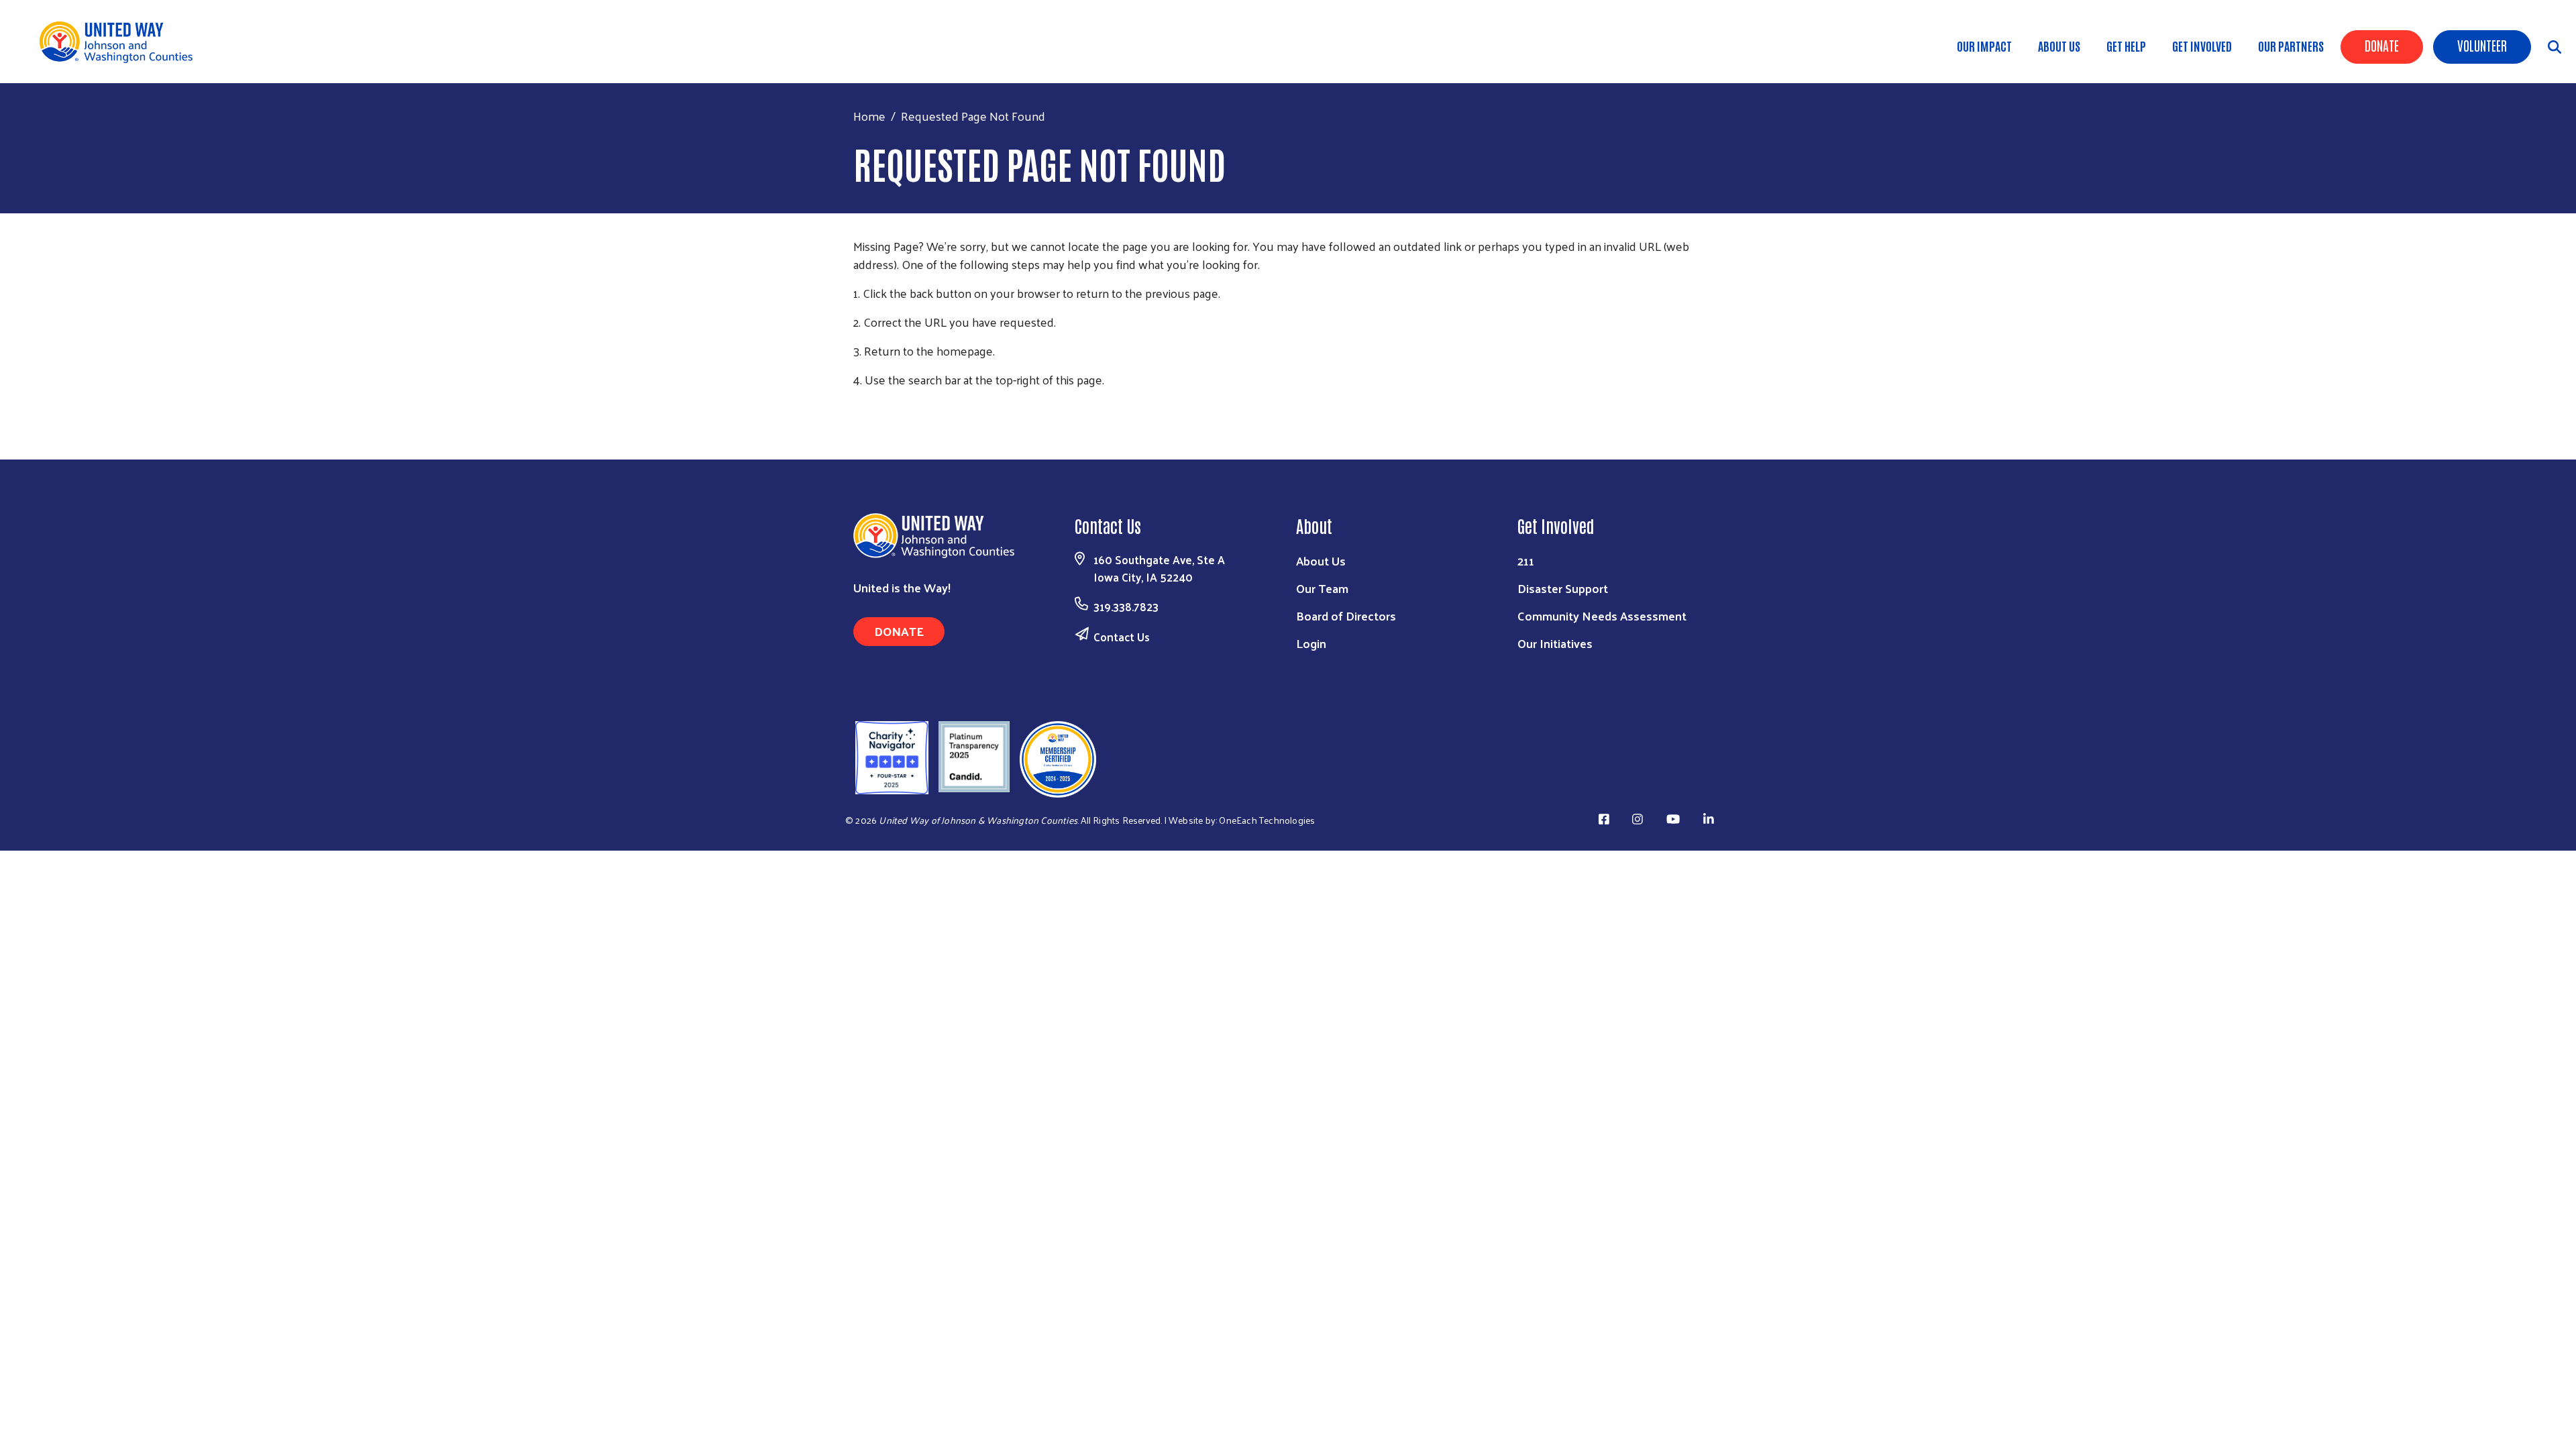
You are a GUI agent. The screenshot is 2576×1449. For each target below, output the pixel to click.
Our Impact (1984, 46)
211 (1526, 560)
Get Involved (2202, 46)
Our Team (1322, 588)
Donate (2382, 45)
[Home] (121, 42)
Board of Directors (1346, 615)
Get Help (2126, 46)
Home (869, 116)
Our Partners (2291, 46)
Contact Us (1122, 637)
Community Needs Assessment (1602, 615)
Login (1311, 643)
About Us (2059, 46)
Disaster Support (1563, 588)
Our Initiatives (1555, 643)
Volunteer (2482, 45)
